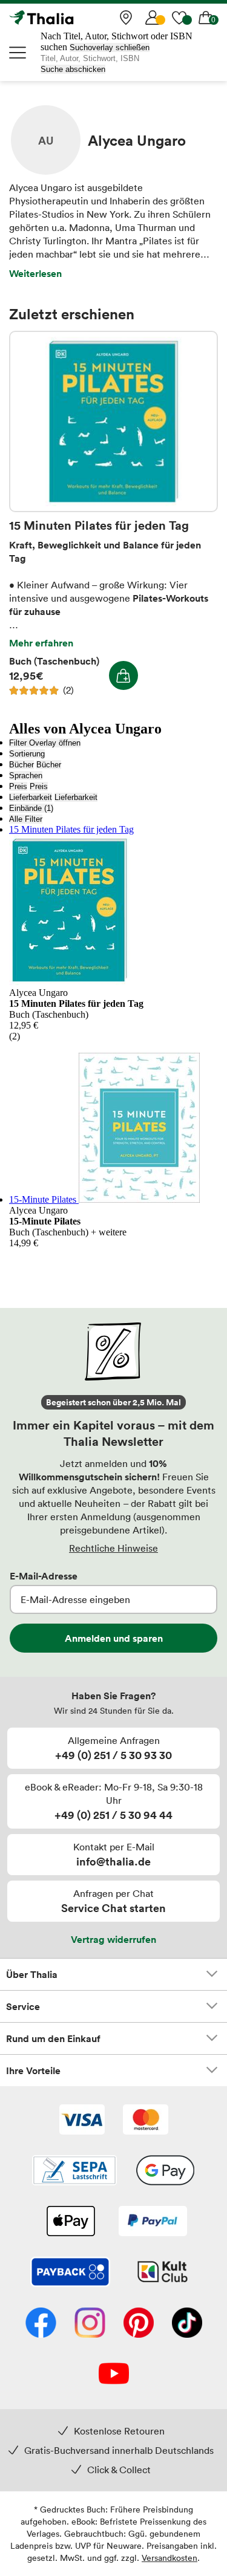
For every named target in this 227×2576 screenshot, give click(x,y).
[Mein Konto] (153, 18)
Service (23, 2006)
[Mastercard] (146, 2121)
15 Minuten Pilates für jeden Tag (113, 421)
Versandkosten (169, 2558)
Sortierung (27, 754)
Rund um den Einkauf (53, 2038)
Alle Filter (26, 819)
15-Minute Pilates (44, 1199)
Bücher (21, 765)
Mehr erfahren (41, 643)
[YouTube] (114, 2375)
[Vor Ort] (126, 18)
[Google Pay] (165, 2171)
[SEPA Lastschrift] (74, 2171)
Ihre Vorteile (33, 2070)
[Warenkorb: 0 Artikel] (206, 18)
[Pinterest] (139, 2324)
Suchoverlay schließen (110, 47)
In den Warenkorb (123, 675)
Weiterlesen (35, 273)
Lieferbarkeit (31, 797)
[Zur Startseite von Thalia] (70, 18)
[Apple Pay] (70, 2222)
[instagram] (90, 2324)
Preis (18, 786)
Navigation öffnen (18, 53)
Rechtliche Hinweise (113, 1548)
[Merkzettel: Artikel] (179, 18)
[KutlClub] (163, 2273)
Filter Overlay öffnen (45, 743)
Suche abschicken (73, 69)
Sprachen (26, 776)
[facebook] (41, 2324)
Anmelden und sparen (114, 1638)
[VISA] (82, 2121)
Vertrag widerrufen (113, 1939)
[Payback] (70, 2273)
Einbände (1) (31, 808)
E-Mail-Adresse (44, 1576)
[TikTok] (187, 2324)
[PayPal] (153, 2222)
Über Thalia (32, 1974)
